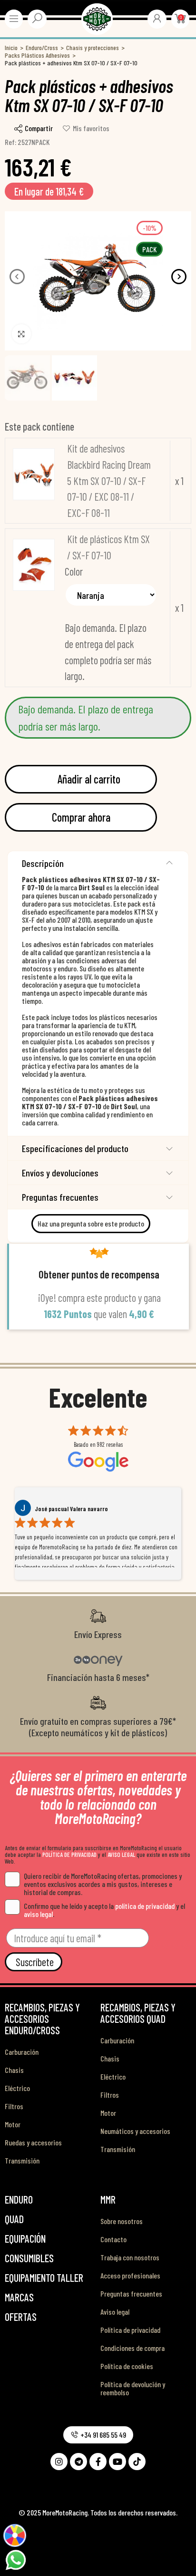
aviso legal (38, 1914)
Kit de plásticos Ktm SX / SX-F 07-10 (108, 547)
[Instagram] (59, 2462)
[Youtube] (118, 2462)
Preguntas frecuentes (60, 1197)
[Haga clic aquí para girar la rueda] (15, 2536)
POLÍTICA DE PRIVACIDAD (69, 1855)
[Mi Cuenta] (157, 18)
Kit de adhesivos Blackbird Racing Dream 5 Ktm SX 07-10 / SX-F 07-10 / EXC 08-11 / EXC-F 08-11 (109, 480)
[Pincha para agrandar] (21, 334)
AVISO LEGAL (121, 1855)
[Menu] (14, 19)
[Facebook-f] (98, 2462)
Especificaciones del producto (75, 1148)
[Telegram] (78, 2462)
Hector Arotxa (53, 1509)
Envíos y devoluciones (60, 1173)
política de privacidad (145, 1906)
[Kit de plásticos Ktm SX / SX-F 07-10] (34, 565)
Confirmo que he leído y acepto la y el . (104, 1910)
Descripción (43, 863)
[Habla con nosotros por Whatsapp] (15, 2559)
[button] (17, 277)
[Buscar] (37, 18)
